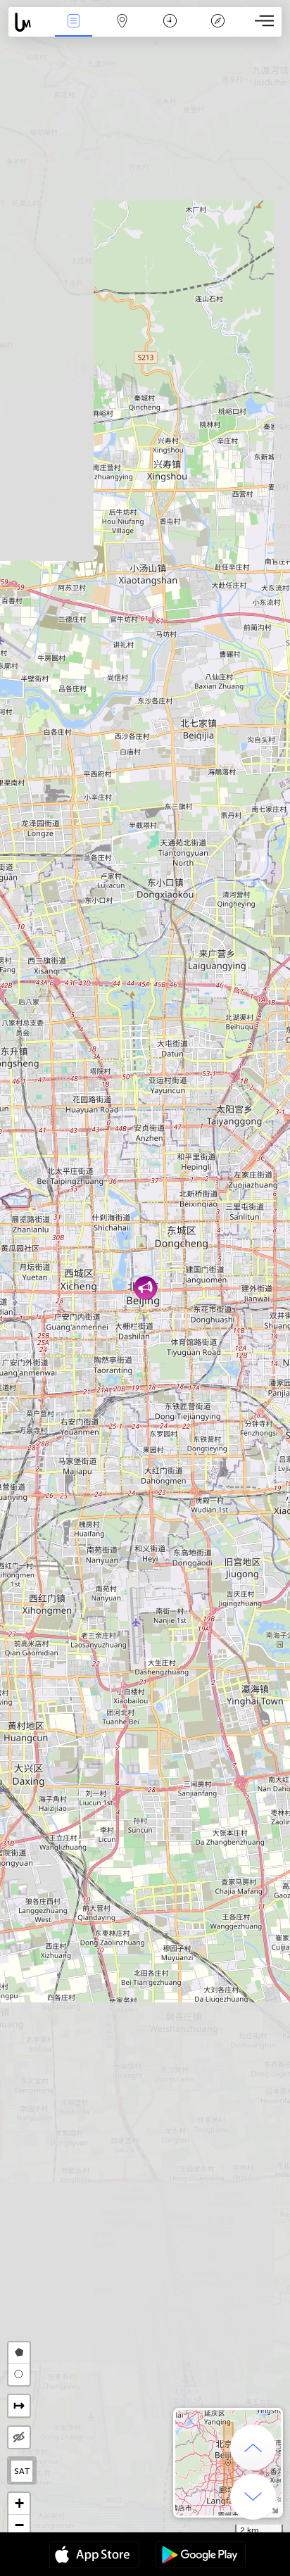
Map (122, 31)
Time (170, 31)
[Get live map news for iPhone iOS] (94, 2556)
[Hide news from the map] (19, 2437)
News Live (74, 31)
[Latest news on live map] (29, 22)
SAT (22, 2471)
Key (218, 31)
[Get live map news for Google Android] (201, 2556)
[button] (145, 1288)
